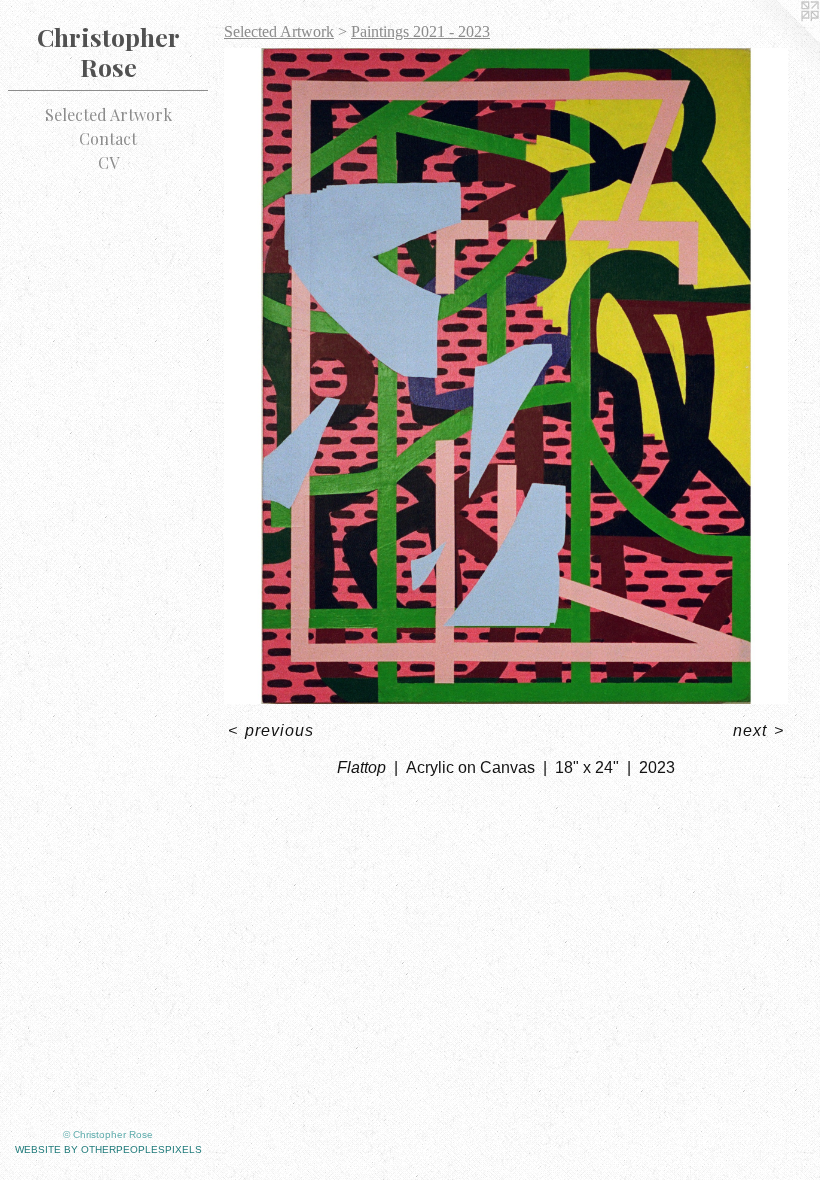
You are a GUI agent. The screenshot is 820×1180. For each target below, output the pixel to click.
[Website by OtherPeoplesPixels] (780, 40)
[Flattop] (506, 376)
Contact (108, 138)
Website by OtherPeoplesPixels (108, 1149)
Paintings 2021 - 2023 (420, 31)
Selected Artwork (108, 114)
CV (108, 162)
